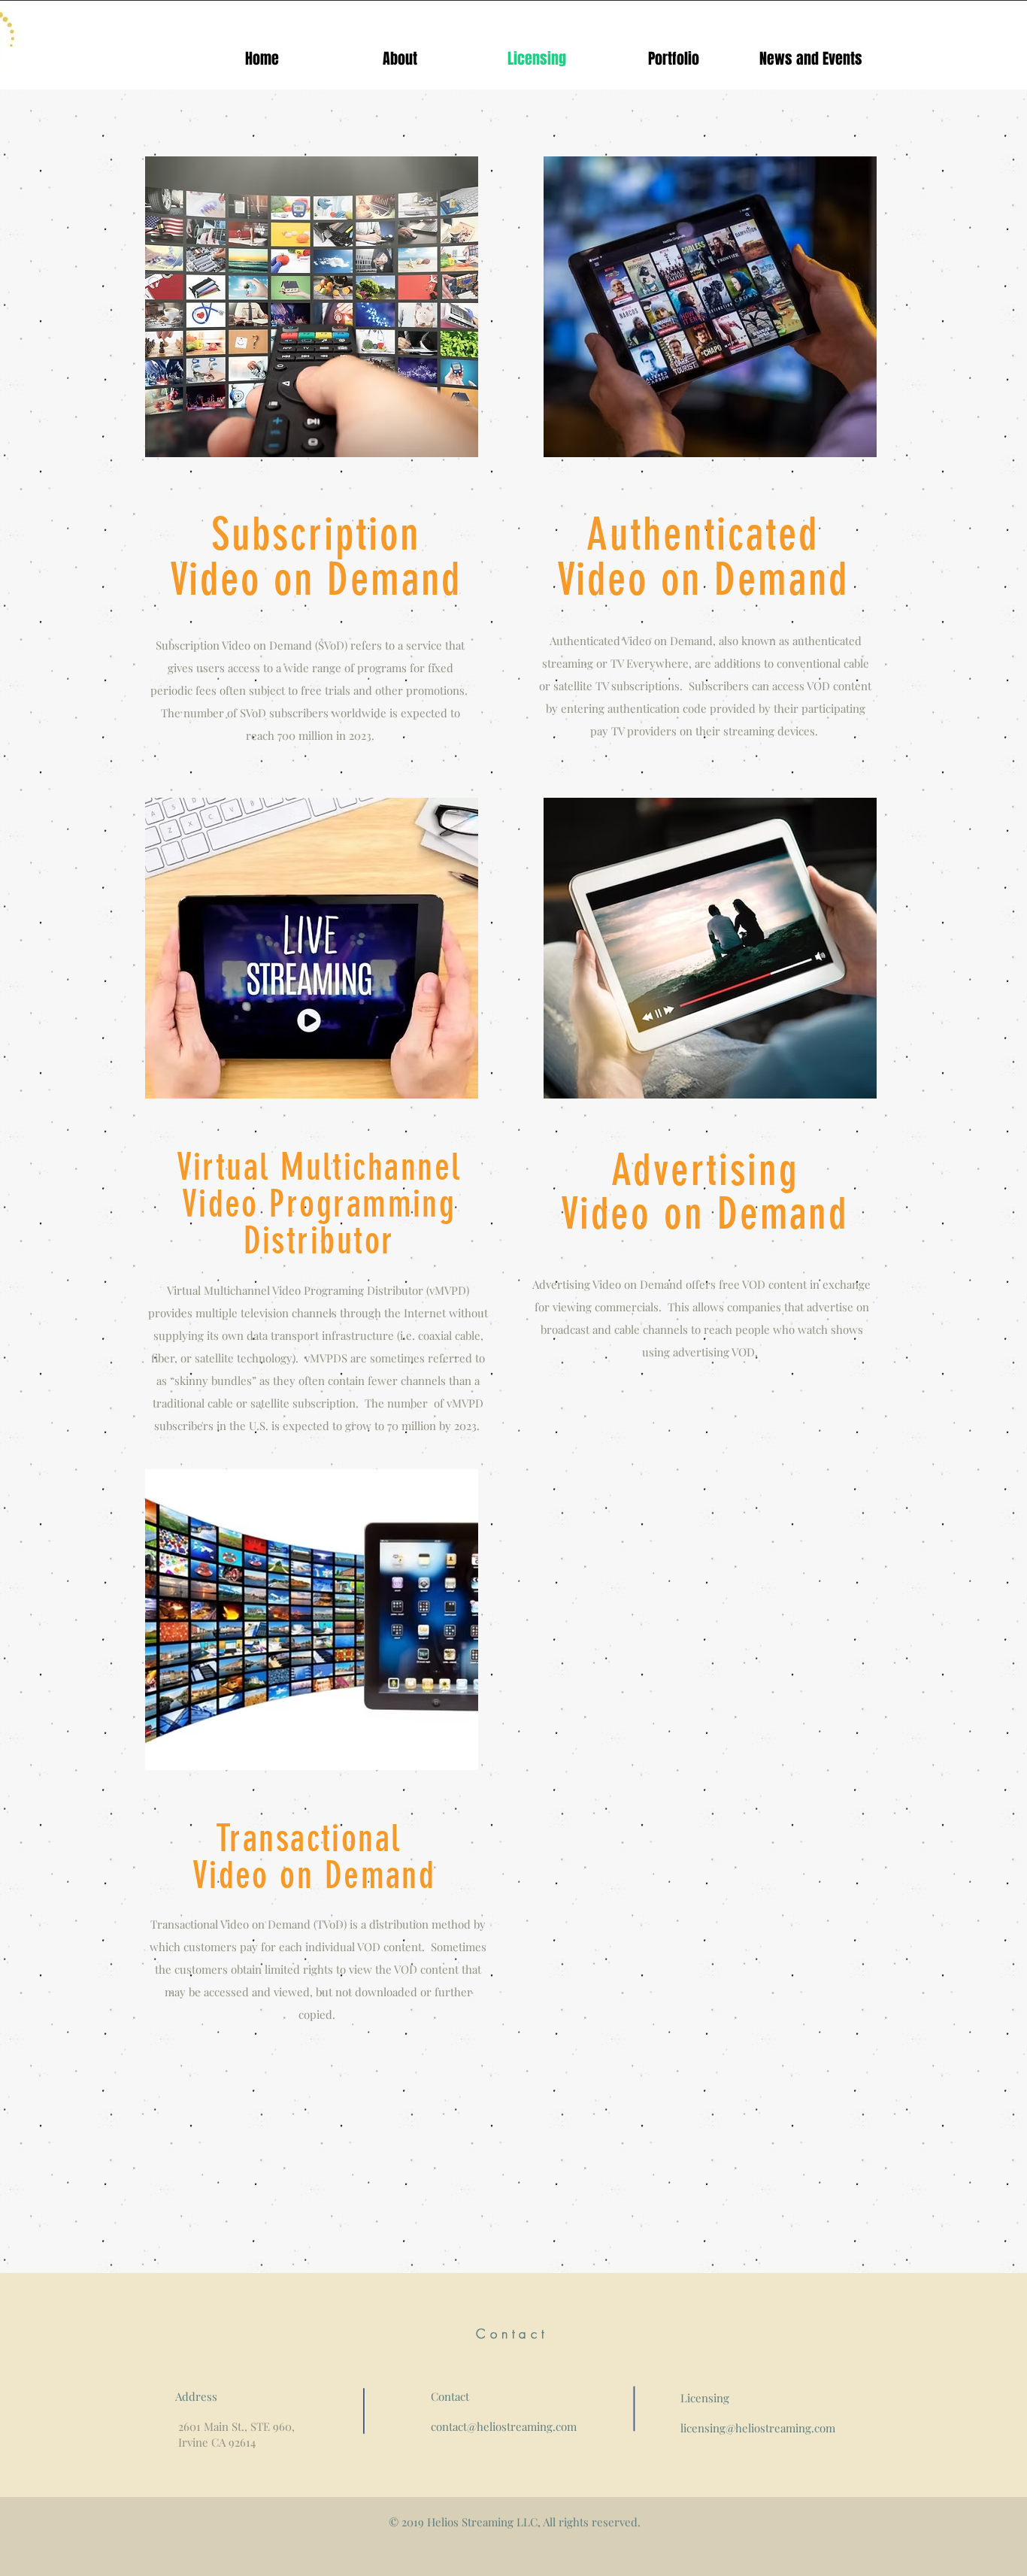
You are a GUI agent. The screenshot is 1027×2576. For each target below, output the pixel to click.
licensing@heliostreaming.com (758, 2428)
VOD (818, 686)
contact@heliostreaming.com (504, 2426)
